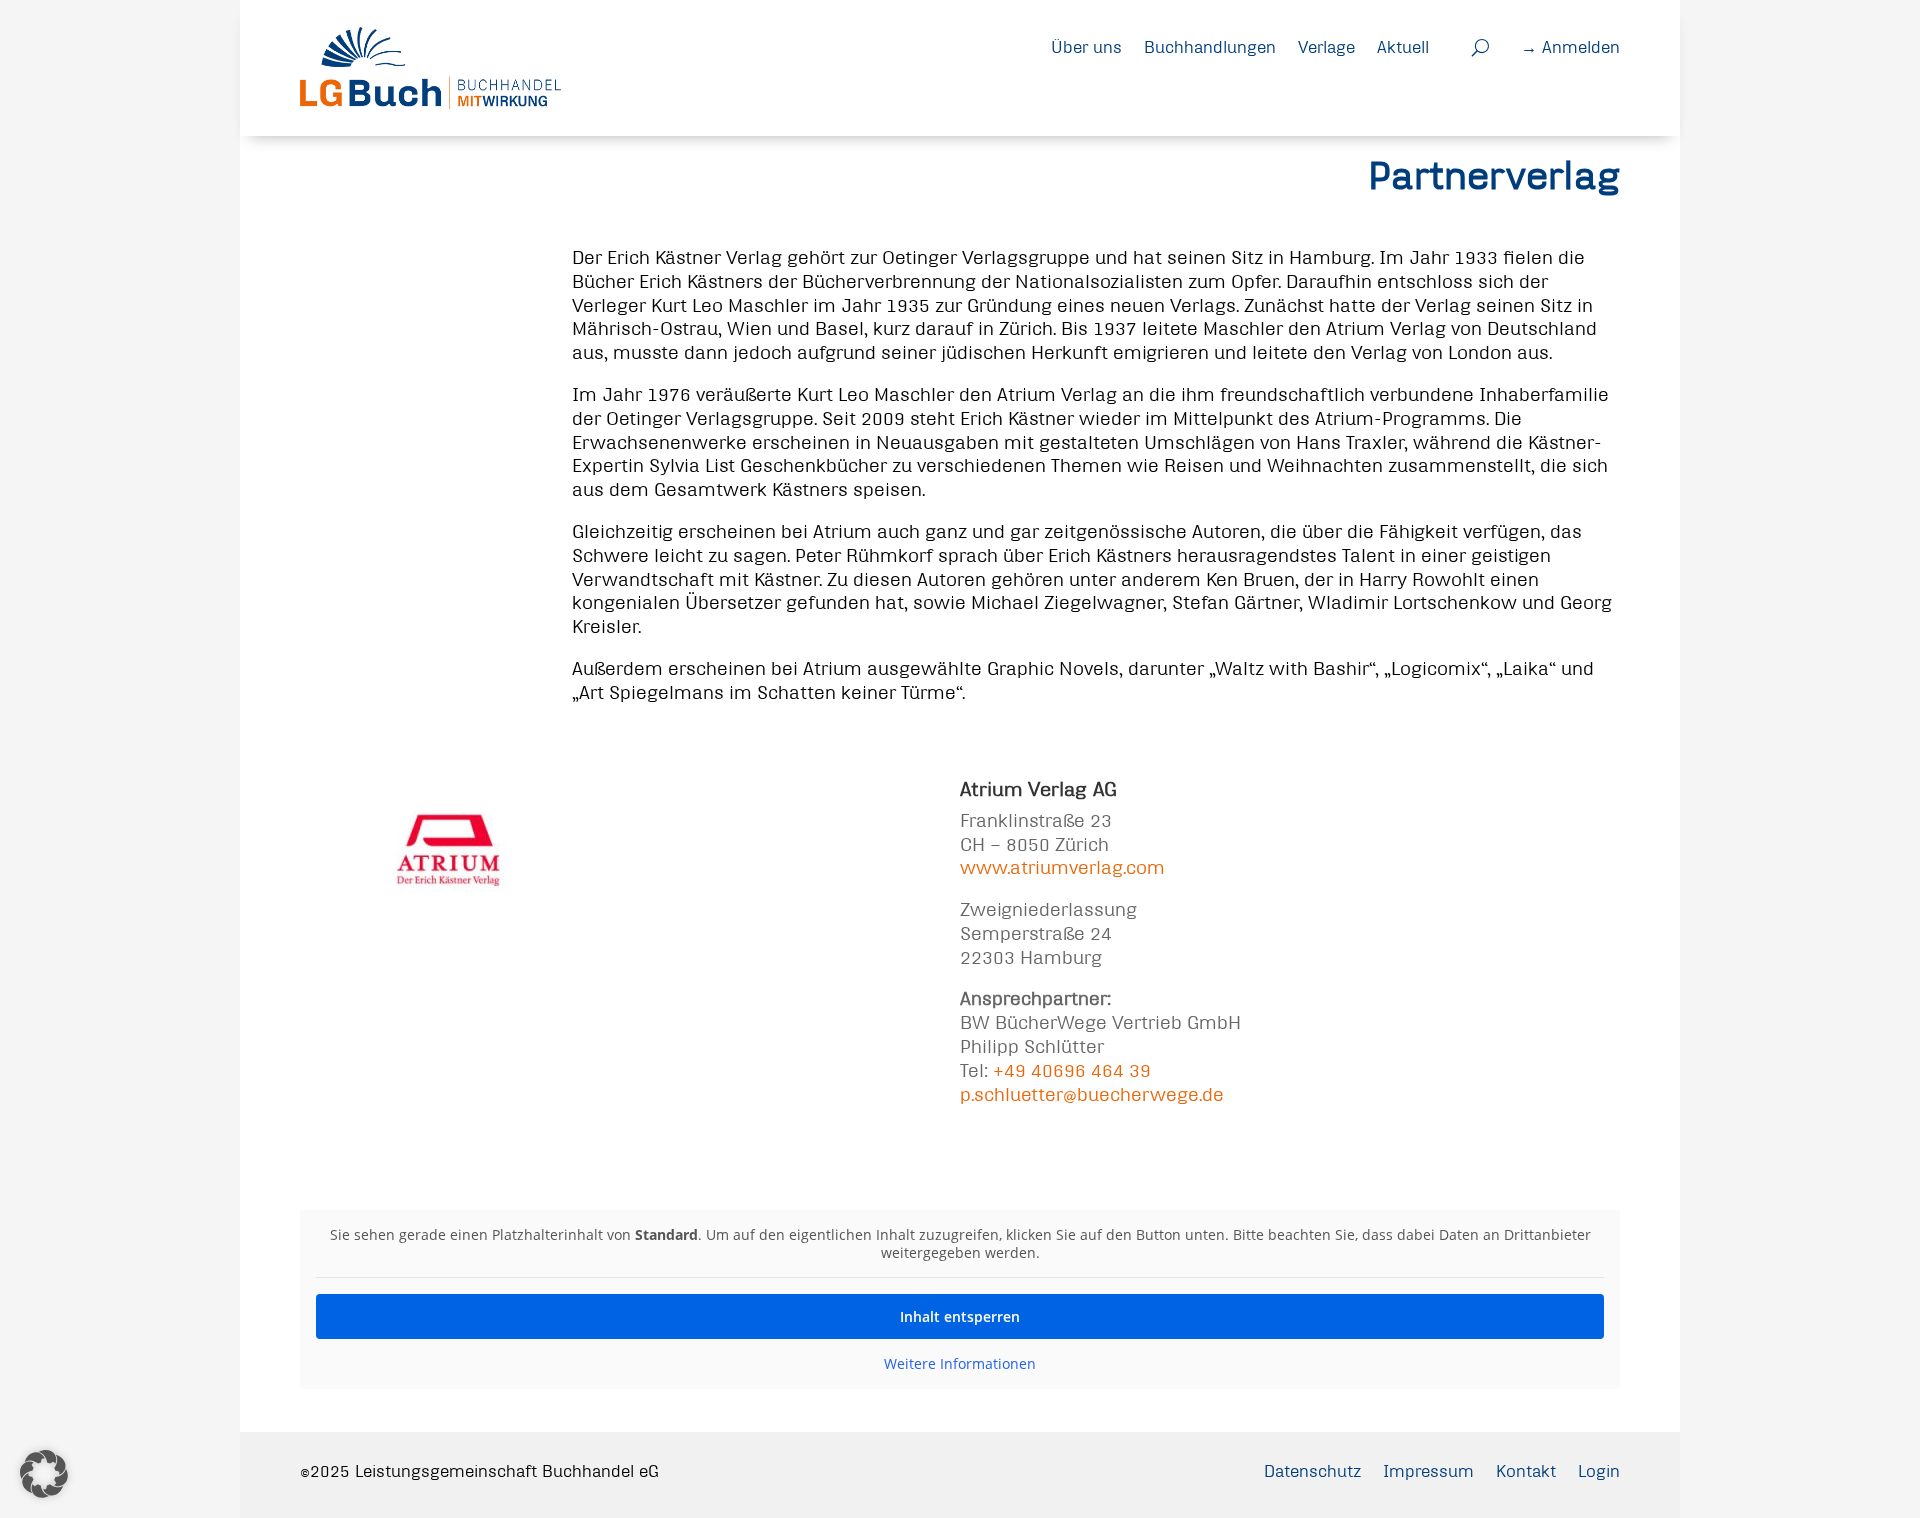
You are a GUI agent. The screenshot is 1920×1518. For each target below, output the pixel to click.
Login (1599, 1470)
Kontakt (1526, 1470)
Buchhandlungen (1210, 46)
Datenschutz (1312, 1470)
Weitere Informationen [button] (960, 1364)
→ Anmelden (1570, 46)
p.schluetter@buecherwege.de (1092, 1094)
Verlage (1326, 46)
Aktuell (1403, 46)
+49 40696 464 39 (1072, 1070)
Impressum (1428, 1470)
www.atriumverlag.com (1062, 867)
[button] (44, 1474)
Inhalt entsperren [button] (960, 1316)
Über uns (1086, 46)
